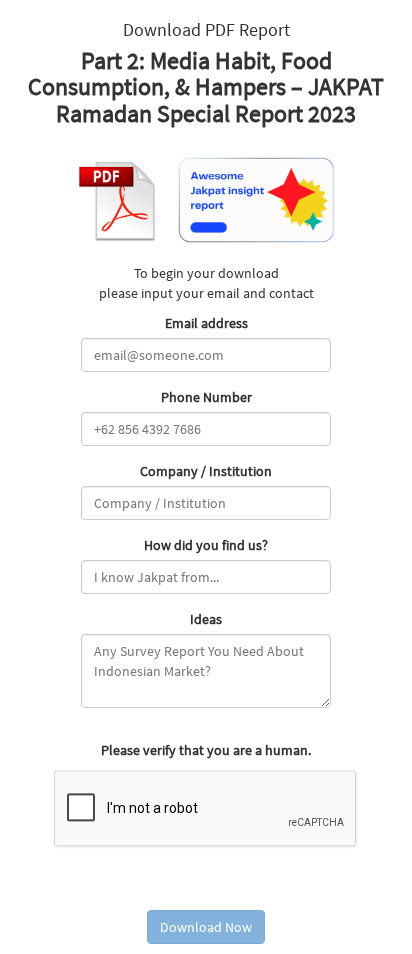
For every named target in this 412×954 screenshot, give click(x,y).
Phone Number (206, 397)
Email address (206, 323)
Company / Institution (206, 471)
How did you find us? (206, 545)
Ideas (206, 619)
